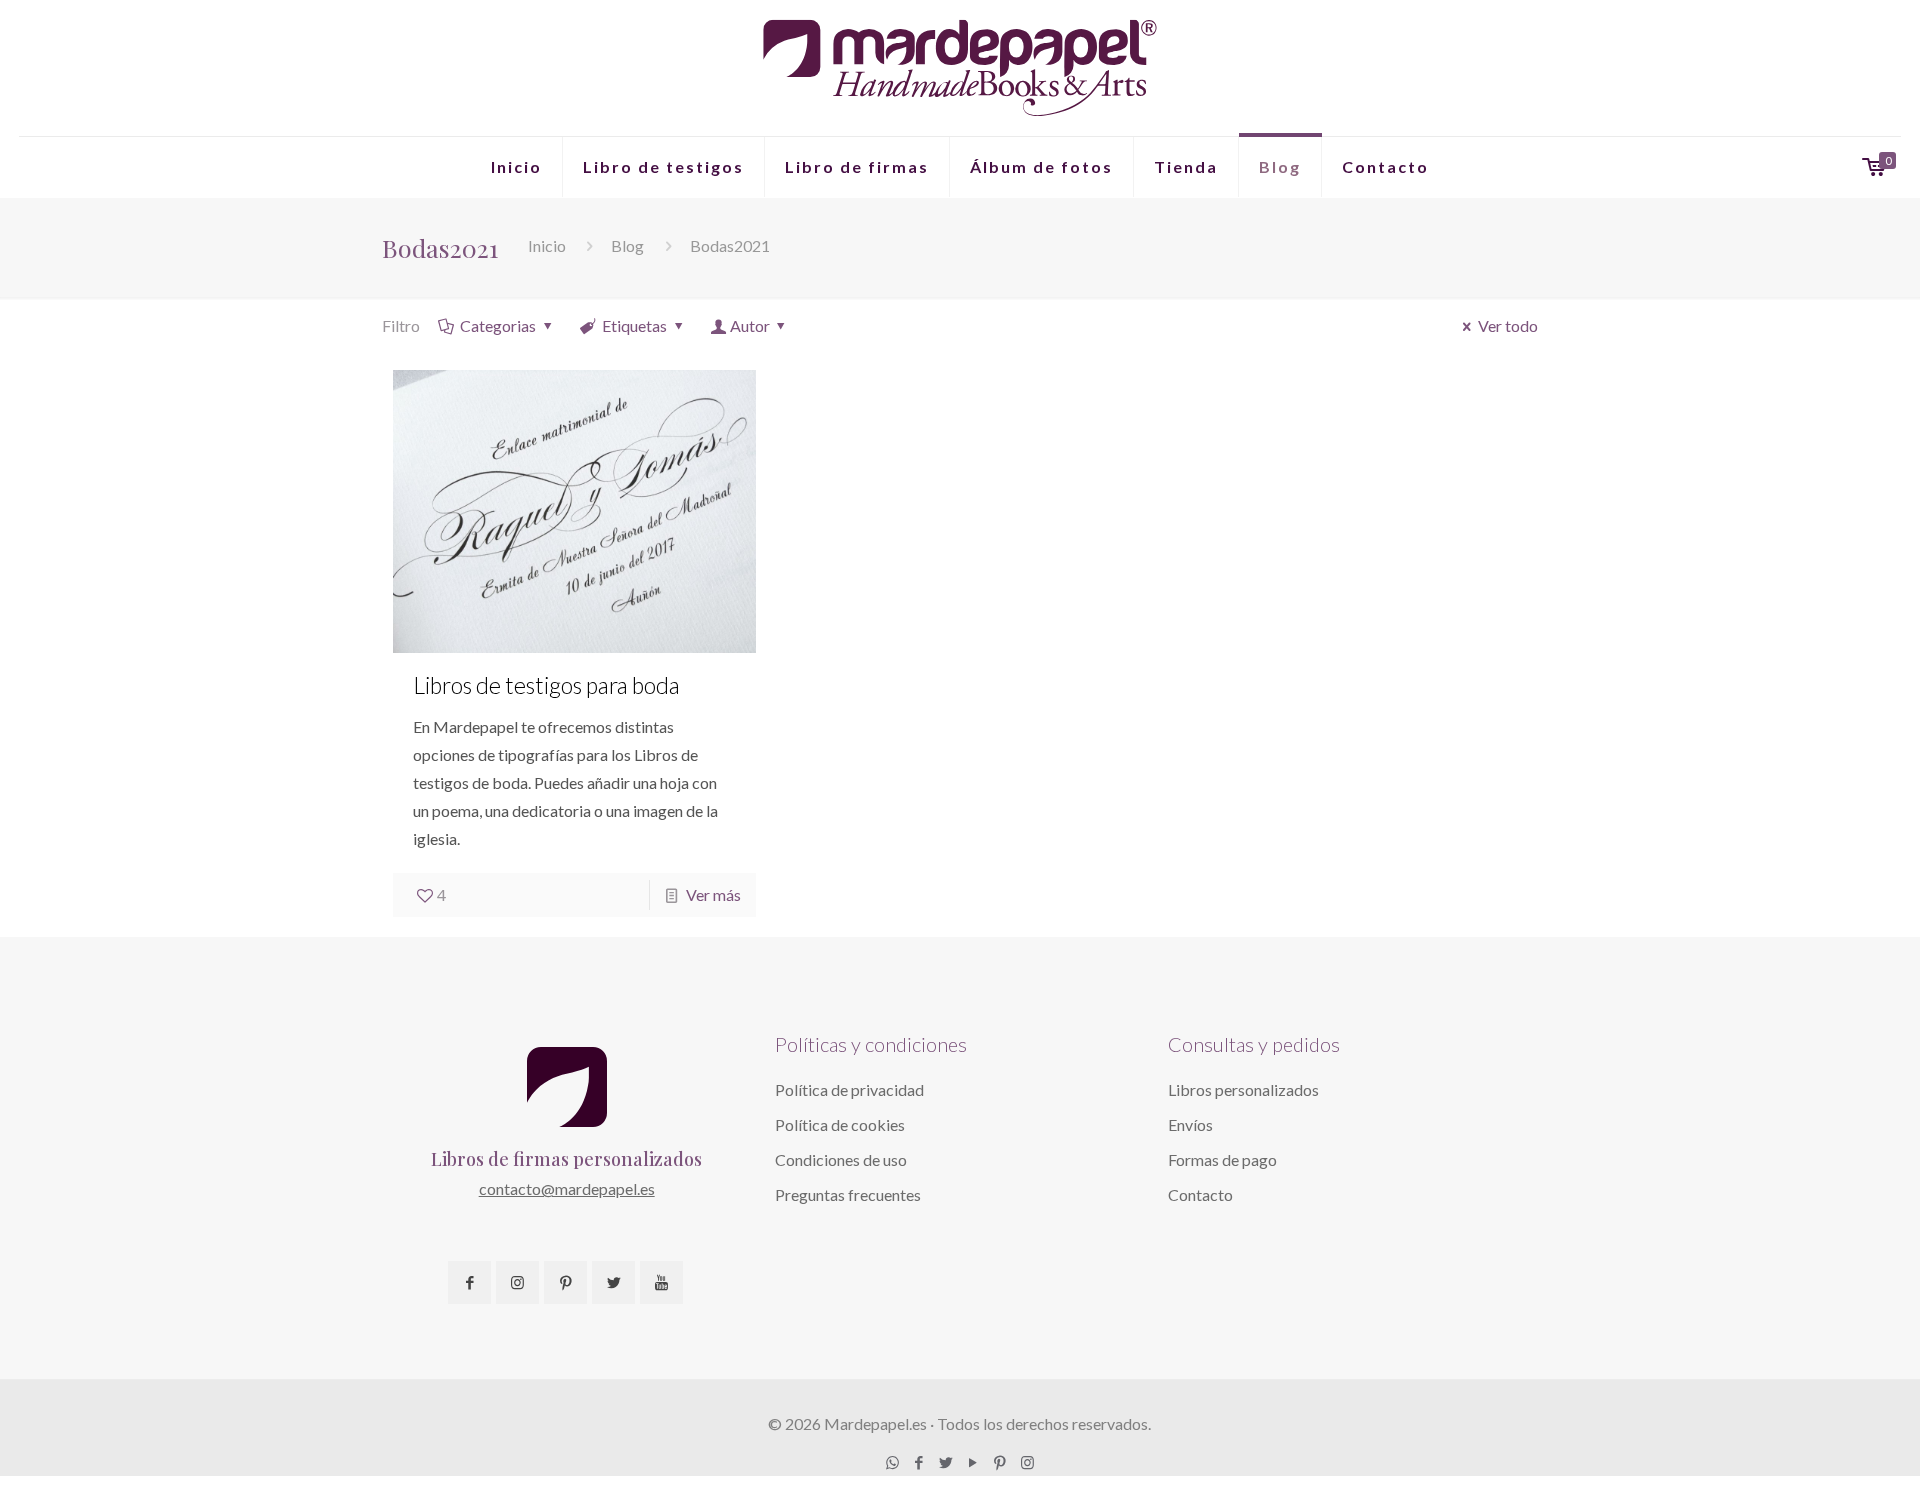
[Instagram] (1027, 1462)
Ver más (713, 894)
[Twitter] (946, 1462)
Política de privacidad (849, 1089)
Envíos (1190, 1124)
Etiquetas (634, 325)
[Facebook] (919, 1462)
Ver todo (1508, 325)
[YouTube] (973, 1462)
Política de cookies (840, 1124)
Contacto (1200, 1194)
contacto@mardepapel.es (567, 1188)
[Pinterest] (1000, 1462)
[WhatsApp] (892, 1462)
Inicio (547, 245)
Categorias (498, 325)
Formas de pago (1222, 1159)
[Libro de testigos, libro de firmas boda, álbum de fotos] (960, 68)
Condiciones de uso (841, 1159)
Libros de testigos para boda (546, 685)
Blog (627, 245)
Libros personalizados (1243, 1089)
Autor (750, 325)
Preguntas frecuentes (848, 1194)
